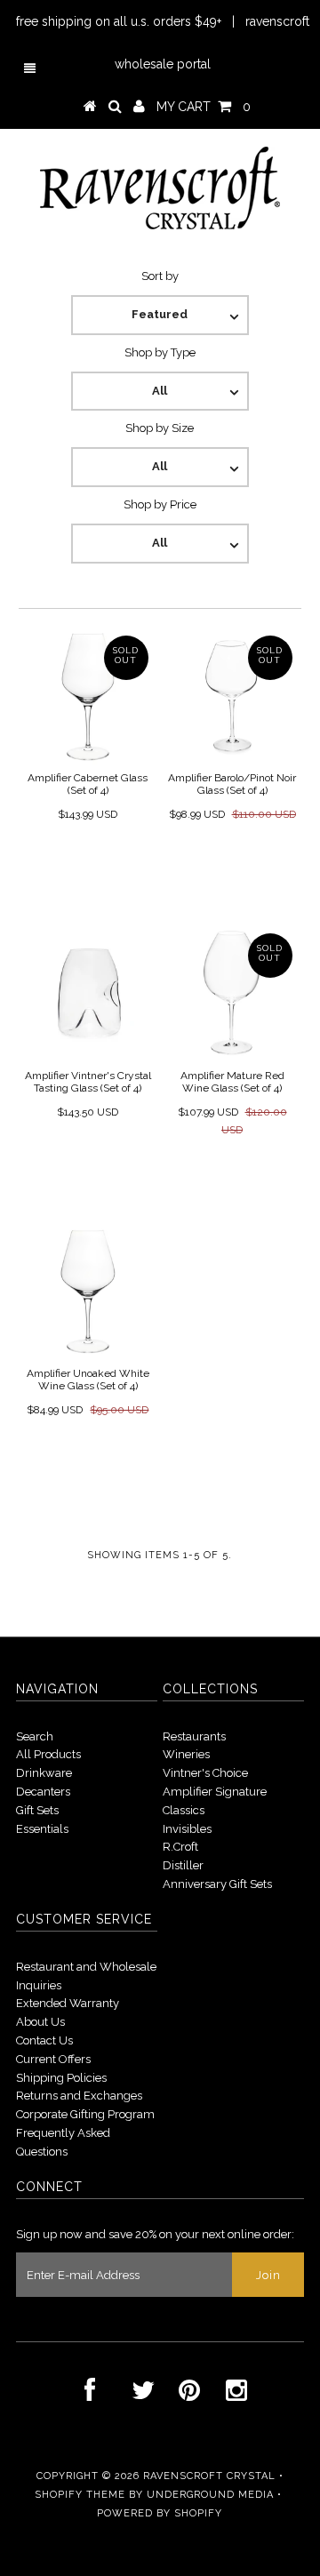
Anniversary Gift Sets (217, 1884)
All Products (48, 1754)
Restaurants (194, 1736)
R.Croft (180, 1847)
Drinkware (44, 1773)
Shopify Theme (80, 2495)
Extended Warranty (68, 2003)
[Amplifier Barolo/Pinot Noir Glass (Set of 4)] (232, 696)
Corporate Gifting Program (85, 2114)
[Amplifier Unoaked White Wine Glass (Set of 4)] (88, 1291)
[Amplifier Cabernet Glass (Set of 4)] (88, 696)
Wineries (186, 1754)
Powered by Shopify (160, 2513)
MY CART (204, 107)
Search (35, 1736)
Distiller (183, 1865)
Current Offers (53, 2059)
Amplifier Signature (215, 1792)
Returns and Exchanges (79, 2096)
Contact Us (44, 2040)
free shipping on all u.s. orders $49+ (119, 21)
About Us (40, 2022)
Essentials (42, 1829)
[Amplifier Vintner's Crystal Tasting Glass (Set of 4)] (88, 993)
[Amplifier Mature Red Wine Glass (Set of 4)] (232, 993)
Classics (184, 1810)
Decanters (43, 1792)
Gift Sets (37, 1810)
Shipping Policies (61, 2078)
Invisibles (187, 1829)
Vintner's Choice (205, 1773)
